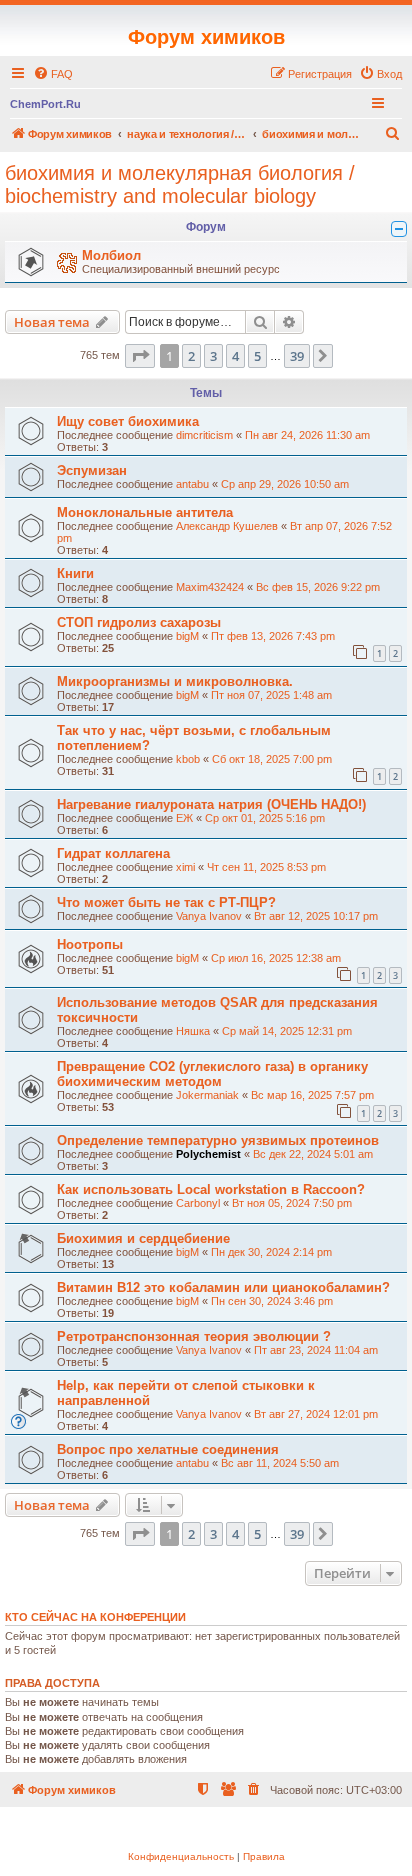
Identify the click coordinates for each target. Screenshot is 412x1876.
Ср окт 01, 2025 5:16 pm (265, 818)
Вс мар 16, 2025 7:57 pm (312, 1095)
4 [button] (235, 356)
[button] (140, 356)
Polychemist (208, 1154)
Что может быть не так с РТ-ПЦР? (166, 902)
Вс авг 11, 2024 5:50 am (280, 1463)
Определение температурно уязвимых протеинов (218, 1140)
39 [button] (297, 356)
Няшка (193, 1031)
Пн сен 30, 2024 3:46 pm (272, 1301)
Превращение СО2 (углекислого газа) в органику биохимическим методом (212, 1074)
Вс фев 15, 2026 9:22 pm (318, 587)
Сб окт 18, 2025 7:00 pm (272, 759)
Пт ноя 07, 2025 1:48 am (271, 695)
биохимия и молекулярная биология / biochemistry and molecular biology (180, 184)
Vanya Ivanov (209, 916)
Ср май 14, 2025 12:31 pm (287, 1031)
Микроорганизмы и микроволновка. (175, 681)
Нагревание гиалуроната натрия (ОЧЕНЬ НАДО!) (211, 804)
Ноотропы (90, 944)
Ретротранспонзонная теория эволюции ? (194, 1336)
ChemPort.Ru (45, 104)
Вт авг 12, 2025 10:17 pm (316, 916)
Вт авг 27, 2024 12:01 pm (316, 1414)
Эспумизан (92, 470)
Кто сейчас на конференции (95, 1617)
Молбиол (111, 255)
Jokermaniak (207, 1095)
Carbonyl (198, 1203)
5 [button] (257, 356)
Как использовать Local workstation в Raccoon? (211, 1189)
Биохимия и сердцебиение (143, 1238)
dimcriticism (204, 435)
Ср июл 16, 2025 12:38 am (276, 958)
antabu (192, 484)
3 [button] (213, 356)
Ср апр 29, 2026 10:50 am (285, 484)
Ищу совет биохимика (128, 421)
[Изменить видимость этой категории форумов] (399, 229)
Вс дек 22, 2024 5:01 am (313, 1154)
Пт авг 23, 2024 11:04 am (316, 1350)
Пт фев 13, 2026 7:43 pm (273, 636)
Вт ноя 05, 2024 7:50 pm (292, 1203)
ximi (185, 867)
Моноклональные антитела (145, 512)
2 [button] (191, 356)
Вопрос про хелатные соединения (168, 1449)
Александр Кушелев (227, 526)
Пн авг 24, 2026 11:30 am (307, 435)
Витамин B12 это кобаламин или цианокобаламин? (223, 1287)
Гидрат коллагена (113, 853)
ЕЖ (184, 818)
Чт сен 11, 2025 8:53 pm (266, 867)
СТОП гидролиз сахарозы (139, 622)
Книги (75, 573)
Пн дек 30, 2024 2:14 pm (271, 1252)
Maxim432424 (210, 587)
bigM (187, 636)
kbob (188, 759)
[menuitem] (53, 74)
